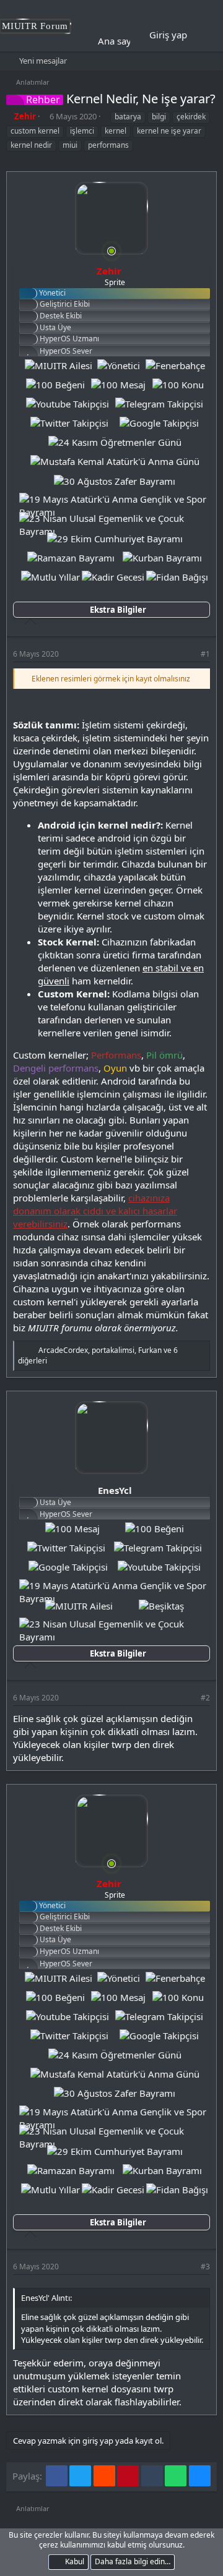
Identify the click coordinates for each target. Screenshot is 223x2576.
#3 (205, 2267)
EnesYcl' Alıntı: (46, 2298)
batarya (128, 117)
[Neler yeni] (205, 35)
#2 (205, 1698)
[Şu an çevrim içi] (111, 251)
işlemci (82, 131)
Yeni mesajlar (43, 61)
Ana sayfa (119, 41)
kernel (116, 131)
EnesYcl (115, 1490)
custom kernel (35, 131)
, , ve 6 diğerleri (98, 1355)
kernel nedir (31, 145)
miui (70, 145)
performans (108, 145)
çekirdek (191, 117)
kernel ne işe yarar (169, 131)
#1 (205, 654)
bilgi (159, 117)
